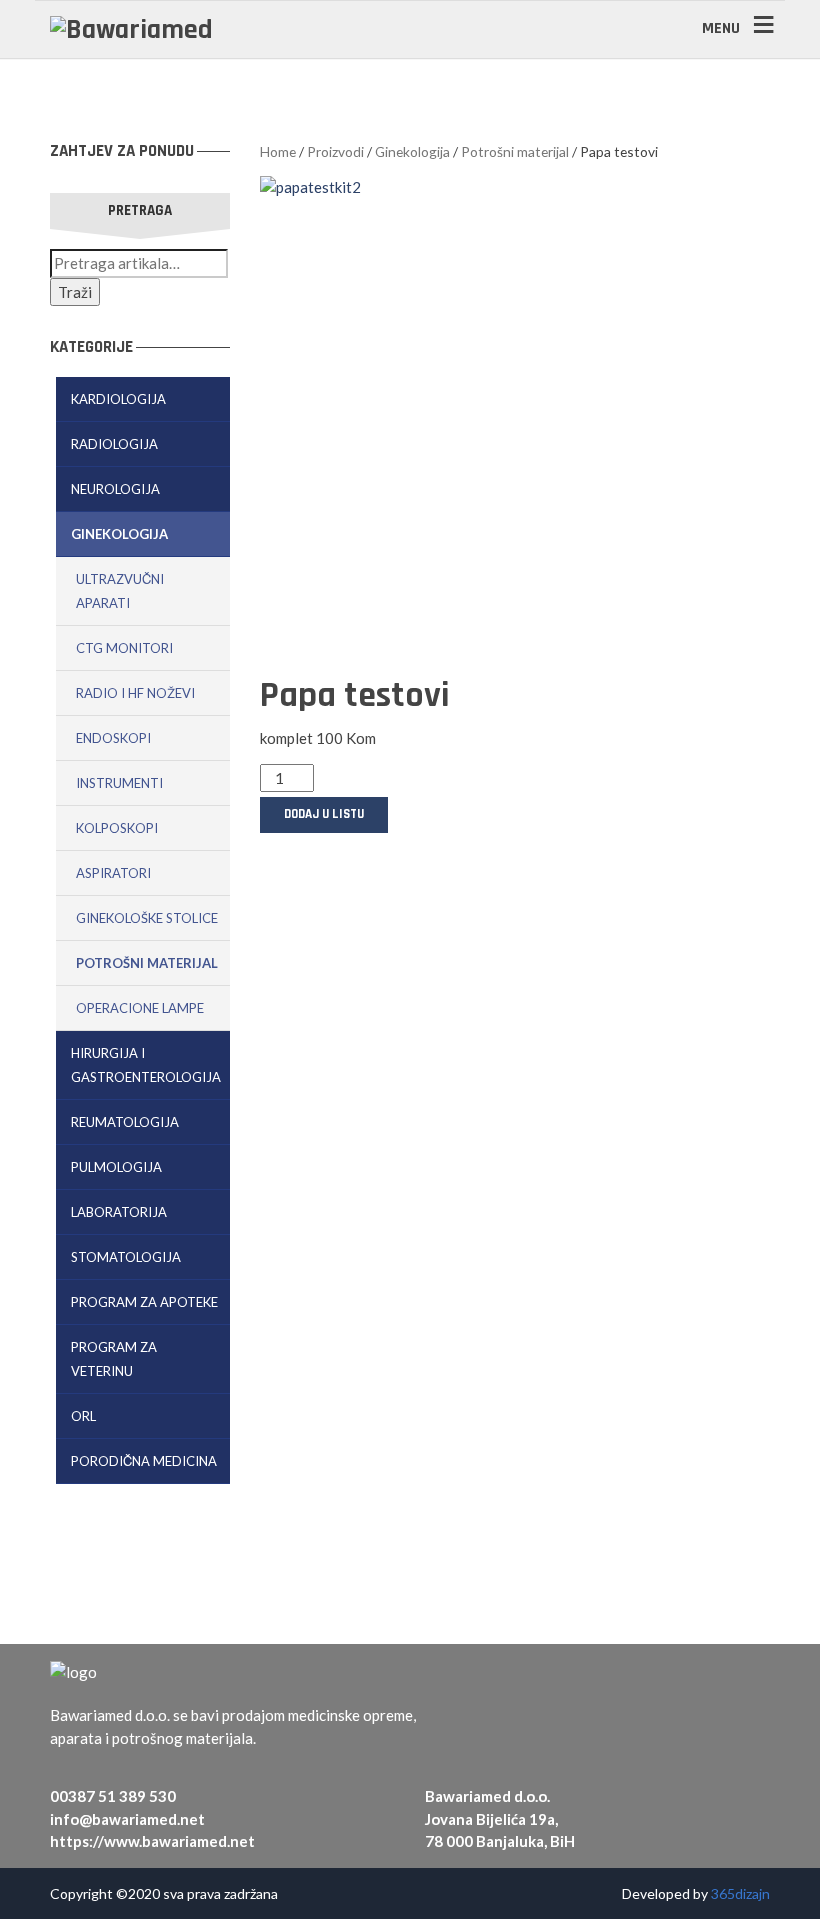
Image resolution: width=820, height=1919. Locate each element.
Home (278, 151)
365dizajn (740, 1893)
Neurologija (115, 489)
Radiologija (114, 444)
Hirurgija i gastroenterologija (146, 1065)
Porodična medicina (144, 1461)
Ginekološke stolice (147, 918)
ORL (83, 1416)
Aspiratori (113, 873)
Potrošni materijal (147, 963)
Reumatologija (125, 1122)
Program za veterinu (114, 1359)
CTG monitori (124, 648)
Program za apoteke (144, 1302)
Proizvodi (335, 151)
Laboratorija (119, 1212)
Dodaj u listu (324, 814)
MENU (721, 28)
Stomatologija (126, 1257)
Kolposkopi (117, 828)
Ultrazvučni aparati (120, 591)
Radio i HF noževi (135, 693)
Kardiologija (118, 399)
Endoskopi (113, 738)
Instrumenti (119, 783)
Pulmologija (116, 1167)
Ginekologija (119, 534)
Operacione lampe (140, 1008)
